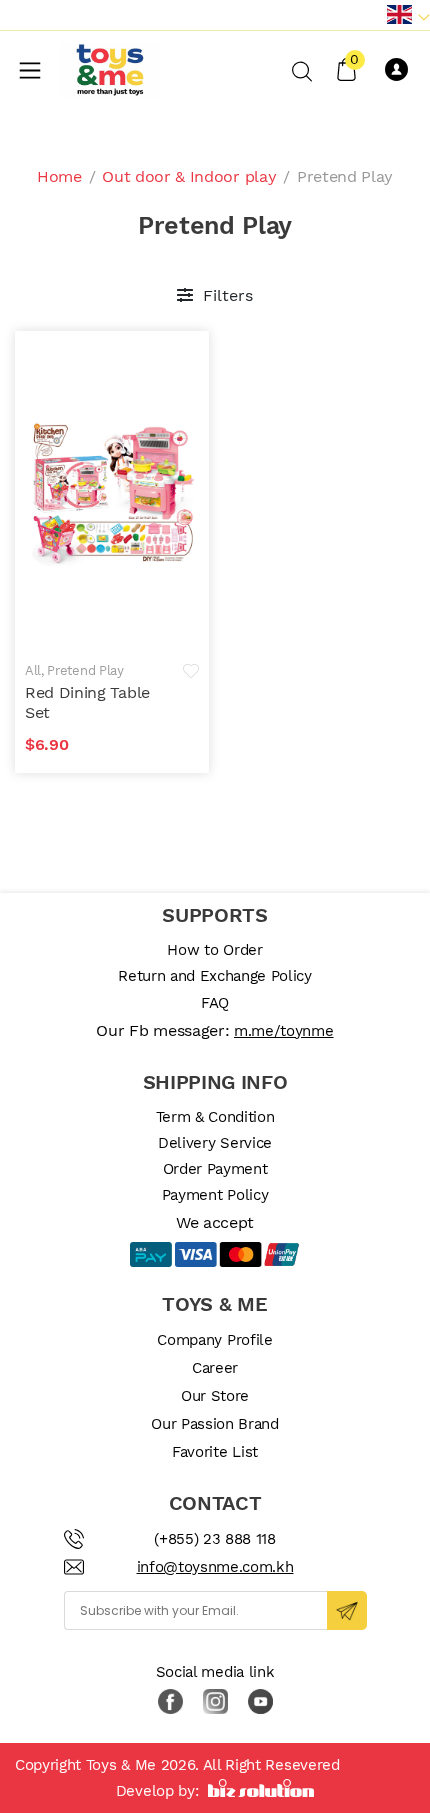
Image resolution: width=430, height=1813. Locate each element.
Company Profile (214, 1340)
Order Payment (215, 1169)
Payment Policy (215, 1195)
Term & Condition (215, 1117)
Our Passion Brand (215, 1424)
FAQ (215, 1003)
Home (59, 176)
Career (215, 1368)
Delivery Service (215, 1143)
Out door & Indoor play (189, 176)
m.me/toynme (283, 1031)
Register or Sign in (400, 70)
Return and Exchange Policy (215, 976)
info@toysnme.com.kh (215, 1567)
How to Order (214, 950)
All (33, 670)
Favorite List (215, 1452)
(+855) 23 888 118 (215, 1539)
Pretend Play (85, 670)
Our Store (215, 1396)
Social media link (215, 1672)
